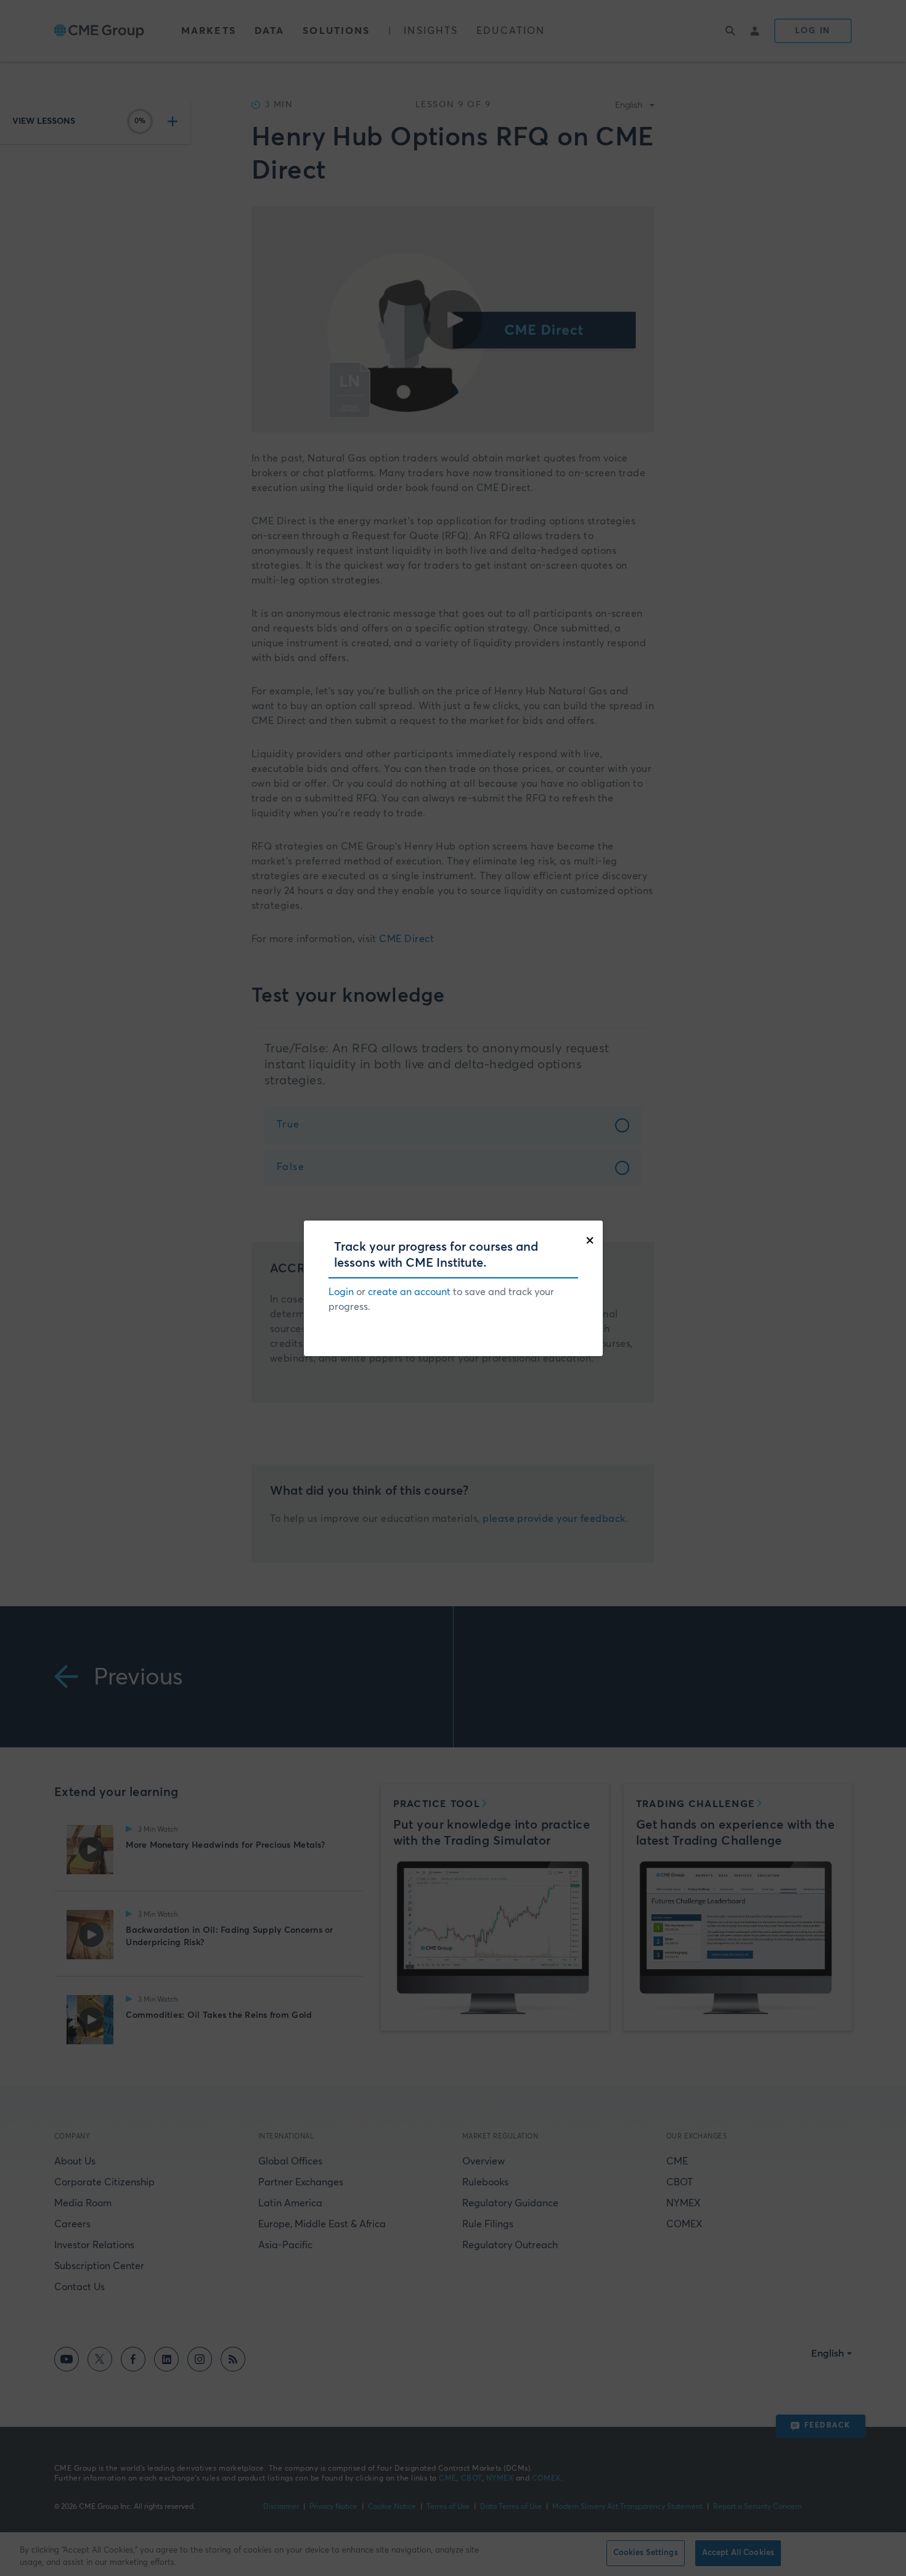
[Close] (593, 1239)
